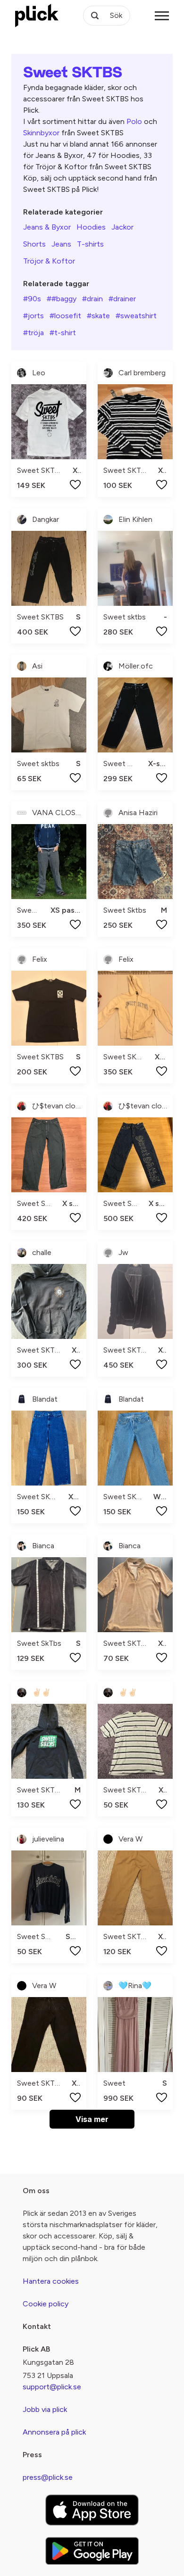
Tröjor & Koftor (49, 261)
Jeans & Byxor (47, 227)
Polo (134, 121)
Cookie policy (46, 2304)
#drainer (122, 299)
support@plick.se (52, 2387)
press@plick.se (48, 2477)
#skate (98, 316)
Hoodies (91, 227)
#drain (92, 299)
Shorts (34, 244)
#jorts (33, 316)
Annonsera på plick (54, 2432)
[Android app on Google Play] (92, 2551)
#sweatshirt (136, 316)
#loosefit (65, 316)
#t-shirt (63, 333)
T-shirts (90, 244)
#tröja (33, 333)
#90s (32, 299)
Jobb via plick (45, 2409)
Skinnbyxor (41, 133)
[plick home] (37, 16)
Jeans (61, 244)
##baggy (62, 299)
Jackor (122, 227)
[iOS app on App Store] (92, 2510)
